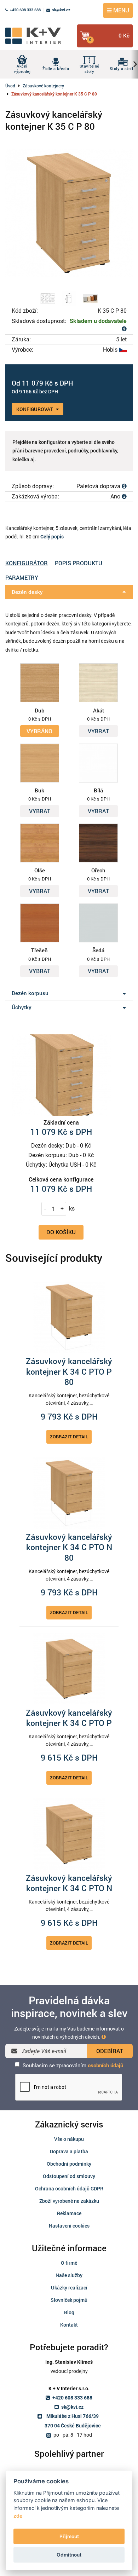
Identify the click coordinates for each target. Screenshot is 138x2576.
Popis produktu (79, 563)
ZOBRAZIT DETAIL (69, 1437)
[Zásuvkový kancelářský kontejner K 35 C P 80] (69, 213)
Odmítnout (69, 2555)
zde (18, 2516)
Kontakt (69, 2325)
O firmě (69, 2263)
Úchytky (22, 1007)
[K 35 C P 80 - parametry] (69, 298)
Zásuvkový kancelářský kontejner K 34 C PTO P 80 (69, 1372)
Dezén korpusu (30, 993)
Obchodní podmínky (69, 2164)
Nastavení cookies (69, 2226)
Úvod (10, 86)
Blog (69, 2312)
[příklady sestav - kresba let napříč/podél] (48, 298)
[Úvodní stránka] (37, 36)
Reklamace (69, 2213)
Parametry (22, 577)
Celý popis (52, 537)
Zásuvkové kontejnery (43, 86)
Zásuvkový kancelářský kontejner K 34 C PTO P (69, 1718)
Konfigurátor (27, 563)
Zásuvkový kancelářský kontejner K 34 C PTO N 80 (69, 1547)
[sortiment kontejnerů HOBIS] (90, 298)
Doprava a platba (69, 2151)
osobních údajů (105, 2066)
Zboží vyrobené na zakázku (69, 2201)
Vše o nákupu (69, 2139)
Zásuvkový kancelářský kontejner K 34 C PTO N (69, 1883)
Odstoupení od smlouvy (69, 2176)
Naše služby (69, 2275)
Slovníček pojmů (69, 2300)
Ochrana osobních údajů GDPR (69, 2188)
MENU (120, 10)
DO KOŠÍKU (61, 1232)
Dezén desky (27, 592)
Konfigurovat (35, 409)
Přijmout (69, 2536)
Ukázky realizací (69, 2288)
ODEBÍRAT (110, 2051)
